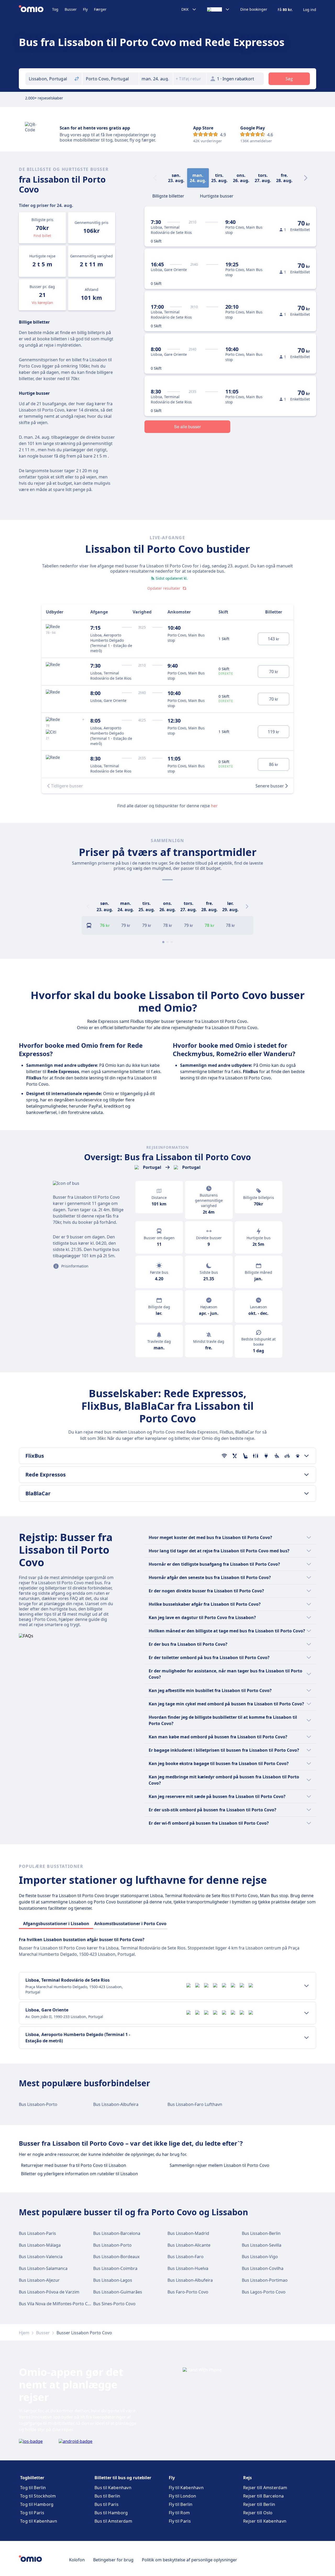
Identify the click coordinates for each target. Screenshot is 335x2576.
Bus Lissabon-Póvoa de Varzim (49, 2292)
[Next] (306, 178)
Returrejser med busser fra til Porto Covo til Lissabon (74, 2165)
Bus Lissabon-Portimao (265, 2280)
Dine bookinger (254, 9)
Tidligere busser (67, 786)
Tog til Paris (32, 2513)
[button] (156, 79)
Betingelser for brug (113, 2560)
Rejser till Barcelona (263, 2496)
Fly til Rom (179, 2513)
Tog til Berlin (33, 2488)
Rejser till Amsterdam (265, 2488)
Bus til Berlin (107, 2496)
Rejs (247, 2478)
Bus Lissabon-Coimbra (115, 2268)
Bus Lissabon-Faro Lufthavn (195, 2104)
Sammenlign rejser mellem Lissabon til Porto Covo (219, 2165)
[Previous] (88, 906)
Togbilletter (32, 2478)
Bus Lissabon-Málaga (40, 2245)
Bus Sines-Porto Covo (114, 2304)
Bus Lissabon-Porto (38, 2104)
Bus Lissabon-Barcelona (117, 2233)
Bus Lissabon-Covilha (263, 2268)
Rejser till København (265, 2521)
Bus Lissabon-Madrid (188, 2233)
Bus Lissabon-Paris (37, 2233)
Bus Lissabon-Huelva (188, 2268)
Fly (85, 9)
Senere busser (270, 786)
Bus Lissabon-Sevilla (262, 2245)
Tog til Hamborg (37, 2504)
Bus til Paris (107, 2504)
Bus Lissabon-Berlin (261, 2233)
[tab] (168, 195)
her (214, 806)
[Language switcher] (218, 9)
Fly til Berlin (181, 2504)
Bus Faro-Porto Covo (188, 2292)
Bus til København (113, 2488)
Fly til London (182, 2496)
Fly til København (186, 2488)
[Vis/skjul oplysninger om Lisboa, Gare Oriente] (306, 2013)
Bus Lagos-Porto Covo (264, 2292)
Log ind (310, 10)
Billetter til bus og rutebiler (123, 2478)
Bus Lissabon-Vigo (260, 2257)
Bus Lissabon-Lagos (113, 2280)
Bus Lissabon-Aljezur (39, 2280)
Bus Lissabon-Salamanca (43, 2268)
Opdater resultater (164, 588)
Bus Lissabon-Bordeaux (116, 2257)
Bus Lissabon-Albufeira (116, 2104)
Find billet (42, 236)
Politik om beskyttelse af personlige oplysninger (189, 2560)
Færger (100, 9)
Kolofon (77, 2560)
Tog (55, 9)
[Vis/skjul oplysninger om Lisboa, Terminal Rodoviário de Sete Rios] (306, 1986)
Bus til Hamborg (111, 2513)
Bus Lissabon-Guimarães (118, 2292)
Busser (71, 9)
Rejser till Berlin (259, 2504)
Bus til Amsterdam (113, 2521)
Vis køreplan (42, 303)
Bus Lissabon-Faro (186, 2257)
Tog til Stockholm (38, 2496)
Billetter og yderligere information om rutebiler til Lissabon (79, 2174)
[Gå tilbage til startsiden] (35, 9)
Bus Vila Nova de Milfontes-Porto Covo (57, 2304)
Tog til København (39, 2521)
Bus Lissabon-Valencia (41, 2257)
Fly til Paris (180, 2521)
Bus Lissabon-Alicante (189, 2245)
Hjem (24, 2333)
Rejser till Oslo (258, 2513)
